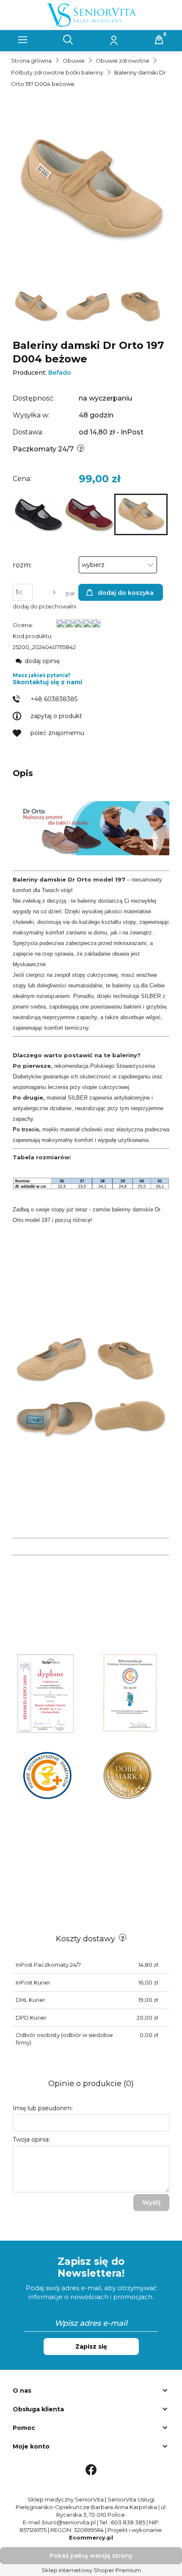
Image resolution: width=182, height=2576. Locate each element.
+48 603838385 (54, 699)
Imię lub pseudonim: (43, 2108)
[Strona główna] (91, 14)
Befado (60, 373)
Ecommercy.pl (91, 2537)
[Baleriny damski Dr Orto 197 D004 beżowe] (141, 514)
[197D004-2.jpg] (89, 306)
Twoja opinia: (31, 2139)
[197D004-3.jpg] (141, 306)
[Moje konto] (114, 40)
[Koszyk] (159, 40)
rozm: (22, 565)
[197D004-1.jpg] (37, 306)
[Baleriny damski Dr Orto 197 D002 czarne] (38, 514)
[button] (23, 40)
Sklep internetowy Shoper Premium (91, 2570)
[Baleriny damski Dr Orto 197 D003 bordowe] (89, 514)
